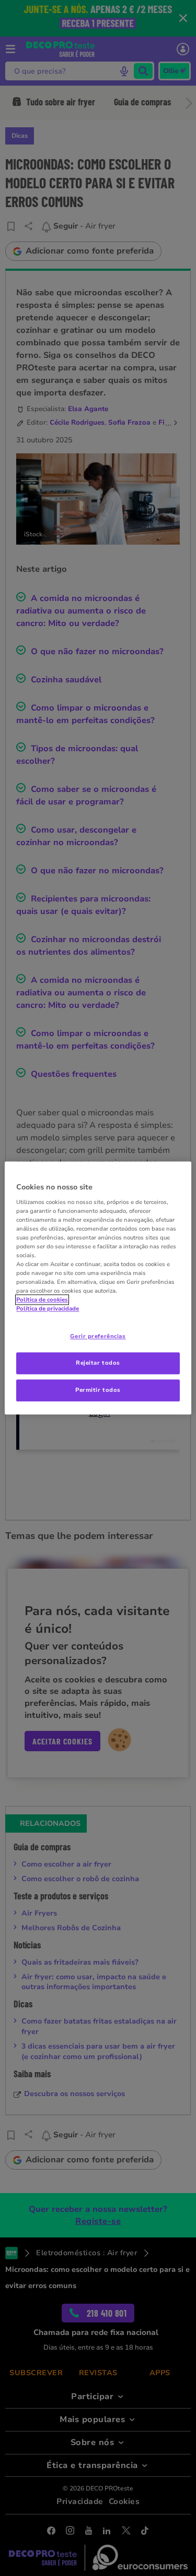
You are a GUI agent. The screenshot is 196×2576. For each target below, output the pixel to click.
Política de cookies (42, 1300)
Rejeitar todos (98, 1363)
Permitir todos (98, 1390)
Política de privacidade (48, 1309)
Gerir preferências (98, 1337)
